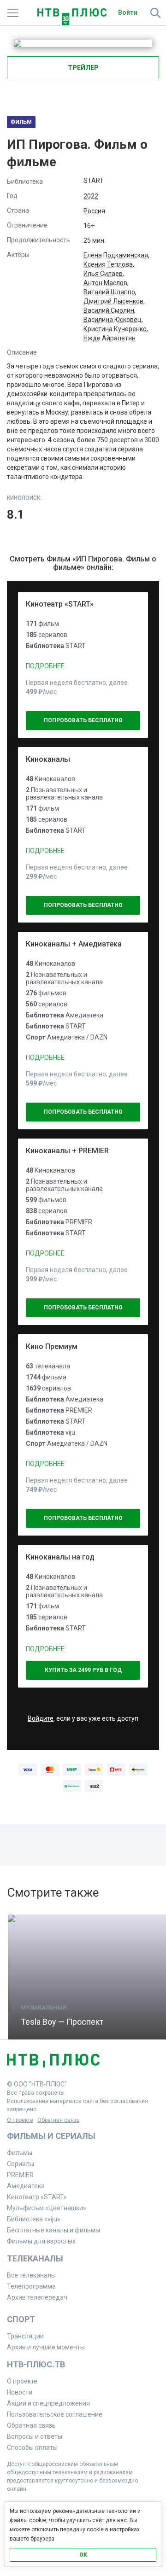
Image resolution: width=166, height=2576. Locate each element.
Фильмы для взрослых (41, 2241)
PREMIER (20, 2175)
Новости (20, 2392)
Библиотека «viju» (34, 2219)
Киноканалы (48, 759)
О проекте (20, 2120)
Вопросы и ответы (35, 2436)
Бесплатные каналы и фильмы (53, 2230)
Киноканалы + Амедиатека (74, 944)
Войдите (41, 1718)
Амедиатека (26, 2186)
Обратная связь (58, 2120)
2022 (91, 196)
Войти (128, 12)
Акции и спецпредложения (48, 2403)
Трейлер (83, 68)
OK (83, 2555)
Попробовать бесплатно (83, 720)
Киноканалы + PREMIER (67, 1151)
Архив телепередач (37, 2297)
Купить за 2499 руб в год (83, 1670)
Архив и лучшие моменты (46, 2347)
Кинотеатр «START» (60, 604)
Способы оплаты (32, 2447)
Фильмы (20, 2153)
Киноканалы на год (60, 1557)
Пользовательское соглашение (55, 2414)
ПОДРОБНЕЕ (45, 666)
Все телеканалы (31, 2275)
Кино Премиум (52, 1346)
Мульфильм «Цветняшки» (47, 2208)
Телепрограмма (31, 2286)
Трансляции (25, 2336)
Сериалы (21, 2164)
